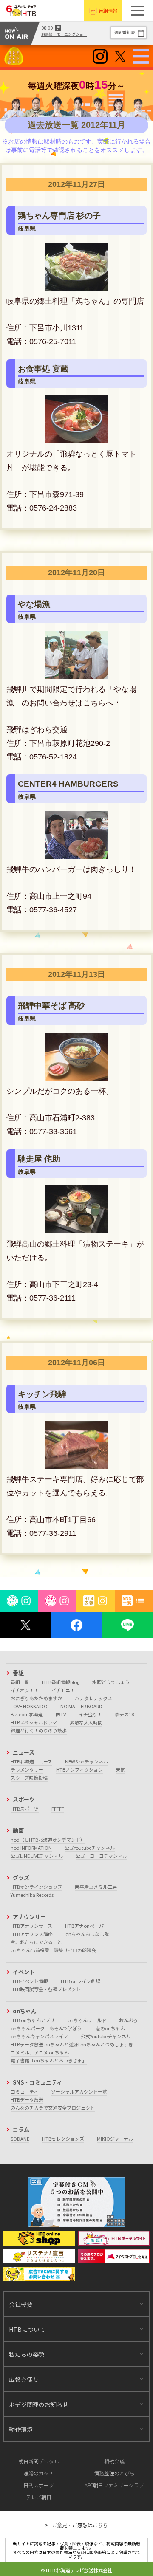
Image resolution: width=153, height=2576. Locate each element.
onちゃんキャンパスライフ (39, 2036)
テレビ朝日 (39, 2497)
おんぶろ (128, 2020)
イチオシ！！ (25, 1690)
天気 (120, 1769)
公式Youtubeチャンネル (90, 1848)
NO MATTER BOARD (81, 1706)
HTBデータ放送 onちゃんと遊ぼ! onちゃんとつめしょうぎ (72, 2044)
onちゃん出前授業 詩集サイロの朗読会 (53, 1950)
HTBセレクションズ (63, 2139)
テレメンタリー (27, 1769)
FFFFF (58, 1809)
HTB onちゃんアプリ (33, 2020)
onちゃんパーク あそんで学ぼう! (47, 2028)
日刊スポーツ (39, 2485)
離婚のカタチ (39, 2473)
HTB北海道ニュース (31, 1761)
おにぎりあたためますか (36, 1698)
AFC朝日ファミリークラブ (114, 2485)
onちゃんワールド (87, 2020)
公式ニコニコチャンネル (101, 1856)
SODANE (20, 2139)
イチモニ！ (63, 1690)
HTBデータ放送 (27, 2099)
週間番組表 (125, 32)
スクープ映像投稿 (29, 1778)
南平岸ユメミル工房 (96, 1887)
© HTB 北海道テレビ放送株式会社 (76, 2570)
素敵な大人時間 (86, 1722)
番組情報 (108, 11)
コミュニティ (24, 2091)
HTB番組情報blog (61, 1682)
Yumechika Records (32, 1895)
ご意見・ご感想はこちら (80, 2525)
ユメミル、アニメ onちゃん (40, 2052)
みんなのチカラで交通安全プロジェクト (53, 2108)
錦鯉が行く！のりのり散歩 (39, 1730)
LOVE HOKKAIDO (29, 1706)
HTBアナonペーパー (87, 1926)
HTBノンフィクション (79, 1769)
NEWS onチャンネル (86, 1761)
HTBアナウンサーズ (31, 1926)
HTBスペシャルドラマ (34, 1722)
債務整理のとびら (114, 2473)
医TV (61, 1714)
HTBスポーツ (25, 1809)
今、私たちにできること (36, 1942)
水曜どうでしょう (111, 1682)
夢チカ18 (124, 1714)
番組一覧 (20, 1682)
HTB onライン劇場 (81, 1981)
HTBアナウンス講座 (32, 1934)
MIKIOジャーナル (115, 2139)
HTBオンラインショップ (36, 1887)
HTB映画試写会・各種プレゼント (46, 1989)
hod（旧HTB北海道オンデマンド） (48, 1840)
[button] (138, 11)
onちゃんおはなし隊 (87, 1934)
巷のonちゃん (110, 2028)
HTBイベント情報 (29, 1981)
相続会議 (114, 2461)
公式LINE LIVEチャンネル (37, 1856)
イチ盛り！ (90, 1714)
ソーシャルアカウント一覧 (79, 2091)
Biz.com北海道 (27, 1714)
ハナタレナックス (93, 1698)
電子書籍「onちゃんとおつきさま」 (49, 2060)
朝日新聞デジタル (39, 2461)
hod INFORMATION (31, 1848)
